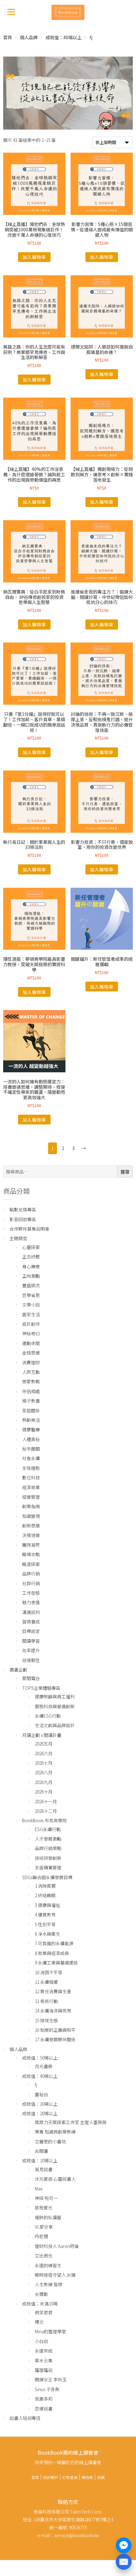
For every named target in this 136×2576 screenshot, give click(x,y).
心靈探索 (31, 1247)
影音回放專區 (23, 1219)
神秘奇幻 (31, 1333)
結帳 (101, 2477)
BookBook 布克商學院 (44, 1820)
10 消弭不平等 (49, 1972)
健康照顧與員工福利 (55, 1696)
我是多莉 (44, 2399)
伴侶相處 (31, 1391)
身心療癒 (31, 1266)
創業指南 (31, 1506)
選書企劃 (18, 1670)
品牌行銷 (31, 1574)
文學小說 (31, 1305)
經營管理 (31, 1497)
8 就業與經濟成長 (52, 1953)
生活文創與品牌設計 (55, 1725)
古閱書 (41, 2151)
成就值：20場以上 (40, 2113)
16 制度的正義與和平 (55, 2030)
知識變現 (31, 1516)
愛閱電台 (31, 1678)
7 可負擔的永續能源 (54, 1943)
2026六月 (44, 1753)
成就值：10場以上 (40, 2160)
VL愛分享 (44, 2227)
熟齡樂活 (31, 1420)
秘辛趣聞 (31, 1449)
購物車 (87, 2477)
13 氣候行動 (46, 2001)
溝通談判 (31, 1612)
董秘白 (41, 2094)
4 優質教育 (45, 1915)
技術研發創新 (48, 1858)
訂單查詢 (70, 2477)
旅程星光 (44, 2208)
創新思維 (31, 1526)
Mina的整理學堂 (50, 2331)
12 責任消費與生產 (53, 1991)
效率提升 (31, 1650)
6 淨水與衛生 (47, 1934)
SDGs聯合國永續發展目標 (47, 1877)
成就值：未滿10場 (40, 2304)
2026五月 (44, 1744)
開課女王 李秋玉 (51, 2379)
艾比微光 (44, 2256)
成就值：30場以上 (40, 2104)
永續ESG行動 (48, 1716)
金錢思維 (31, 1353)
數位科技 (31, 1477)
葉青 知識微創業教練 (55, 2132)
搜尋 (125, 1172)
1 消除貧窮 (45, 1886)
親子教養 (31, 1401)
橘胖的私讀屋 (48, 2217)
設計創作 (31, 1324)
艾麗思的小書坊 (50, 2141)
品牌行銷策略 (48, 1848)
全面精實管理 (48, 1867)
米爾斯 (41, 2294)
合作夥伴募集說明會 (29, 1229)
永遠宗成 (44, 2351)
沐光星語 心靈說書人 (55, 2179)
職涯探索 (31, 1564)
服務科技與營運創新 (55, 1706)
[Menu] (11, 11)
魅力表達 (31, 1602)
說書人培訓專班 (25, 2418)
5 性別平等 (45, 1924)
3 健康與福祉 (47, 1905)
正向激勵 (31, 1276)
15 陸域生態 (46, 2020)
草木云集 (44, 2360)
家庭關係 (31, 1410)
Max (39, 2189)
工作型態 (31, 1593)
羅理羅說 (44, 2370)
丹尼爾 (41, 2236)
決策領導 (31, 1535)
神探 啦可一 (46, 2198)
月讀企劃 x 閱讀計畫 (42, 1735)
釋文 (39, 2322)
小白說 (41, 2341)
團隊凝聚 (31, 1545)
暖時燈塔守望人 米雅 (55, 2275)
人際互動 (31, 1372)
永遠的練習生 (48, 2265)
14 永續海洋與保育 (53, 2011)
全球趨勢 (31, 1468)
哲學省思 (31, 1295)
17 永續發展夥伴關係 (55, 2039)
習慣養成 (31, 1622)
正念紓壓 (31, 1257)
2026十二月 (46, 1811)
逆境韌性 (31, 1660)
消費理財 (31, 1362)
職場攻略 (31, 1554)
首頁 (8, 37)
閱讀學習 (31, 1641)
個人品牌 (29, 37)
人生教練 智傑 (49, 2284)
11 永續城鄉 (46, 1982)
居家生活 (31, 1314)
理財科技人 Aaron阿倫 (57, 2246)
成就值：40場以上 (64, 37)
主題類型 (18, 1238)
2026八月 (44, 1772)
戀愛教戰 (31, 1381)
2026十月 (44, 1792)
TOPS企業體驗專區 (41, 1688)
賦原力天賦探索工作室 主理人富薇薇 (71, 2122)
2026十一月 (46, 1801)
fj (36, 2085)
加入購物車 (34, 257)
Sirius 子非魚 (47, 2389)
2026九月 (44, 1782)
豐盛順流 (31, 1285)
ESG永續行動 (48, 1829)
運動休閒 (31, 1343)
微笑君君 (44, 2312)
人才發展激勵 (48, 1839)
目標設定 (31, 1631)
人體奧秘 (31, 1439)
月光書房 (44, 2066)
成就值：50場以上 (40, 2058)
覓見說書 (44, 2169)
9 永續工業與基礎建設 (56, 1963)
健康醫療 (31, 1429)
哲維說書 (44, 2409)
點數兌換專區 (23, 1209)
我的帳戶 (51, 2477)
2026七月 (44, 1763)
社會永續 (31, 1458)
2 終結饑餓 (45, 1895)
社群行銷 (31, 1583)
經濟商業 (31, 1487)
